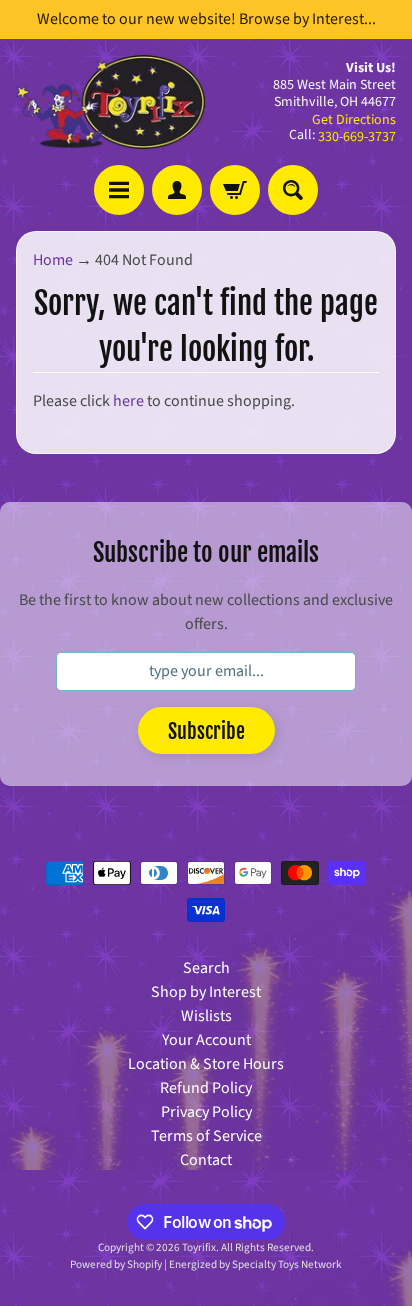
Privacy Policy (206, 1112)
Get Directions (354, 120)
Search (206, 968)
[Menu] (119, 190)
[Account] (177, 190)
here (128, 401)
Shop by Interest (206, 992)
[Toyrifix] (111, 102)
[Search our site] (293, 190)
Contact (206, 1160)
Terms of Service (206, 1136)
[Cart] (235, 190)
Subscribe (206, 731)
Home (53, 260)
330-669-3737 (357, 137)
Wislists (206, 1016)
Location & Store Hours (206, 1064)
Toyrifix (199, 1247)
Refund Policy (206, 1088)
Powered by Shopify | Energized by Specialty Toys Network (206, 1264)
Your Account (206, 1040)
